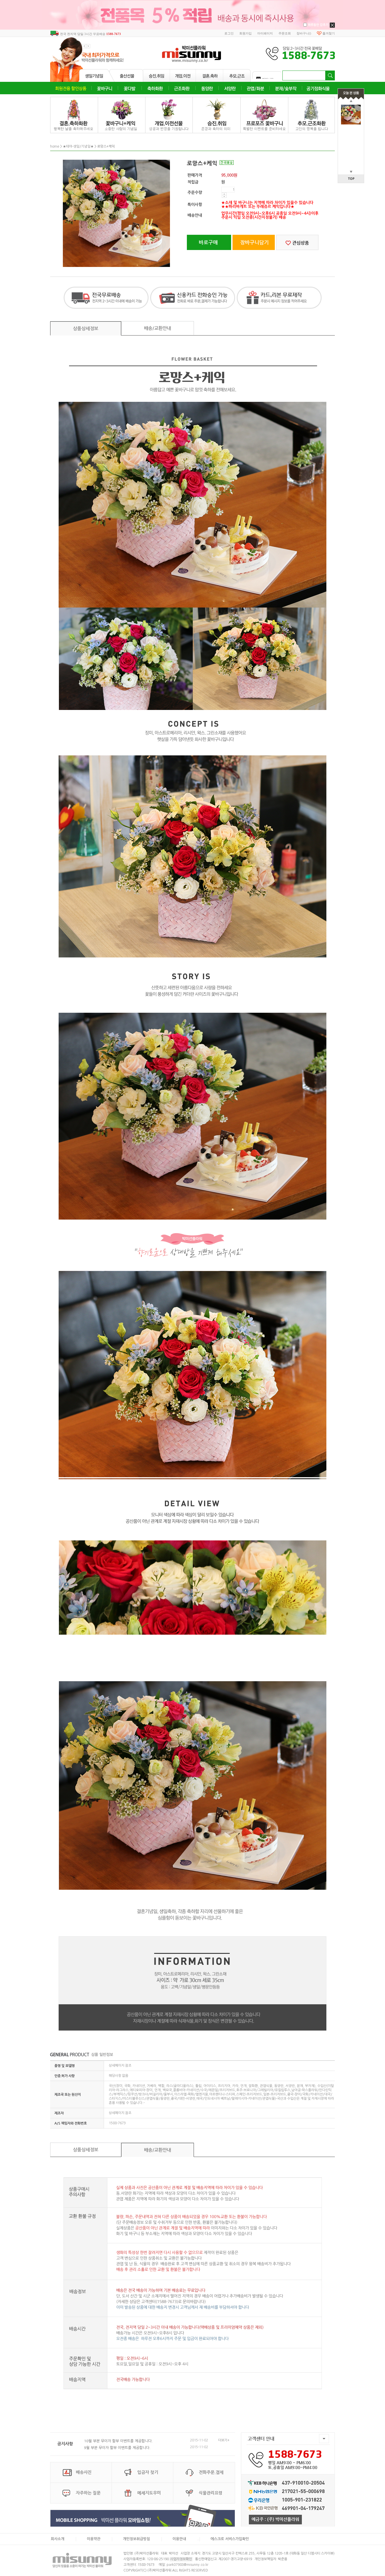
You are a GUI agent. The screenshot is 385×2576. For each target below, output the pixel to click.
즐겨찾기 (329, 33)
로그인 (229, 33)
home (55, 146)
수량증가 (224, 194)
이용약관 (94, 2539)
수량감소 (224, 196)
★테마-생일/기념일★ (78, 146)
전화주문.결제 (211, 2472)
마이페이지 (265, 33)
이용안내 (179, 2539)
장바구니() (304, 33)
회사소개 (57, 2539)
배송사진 (84, 2472)
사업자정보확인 (181, 2559)
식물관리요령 (211, 2493)
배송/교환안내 (158, 328)
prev (84, 46)
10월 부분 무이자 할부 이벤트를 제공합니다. (118, 2441)
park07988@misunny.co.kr (187, 2565)
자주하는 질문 (88, 2493)
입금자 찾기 (148, 2472)
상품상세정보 (86, 329)
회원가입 (245, 33)
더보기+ (224, 2440)
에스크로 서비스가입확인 (230, 2539)
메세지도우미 (149, 2493)
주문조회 (285, 33)
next (88, 46)
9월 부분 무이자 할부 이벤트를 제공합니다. (117, 2448)
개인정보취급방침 (136, 2539)
